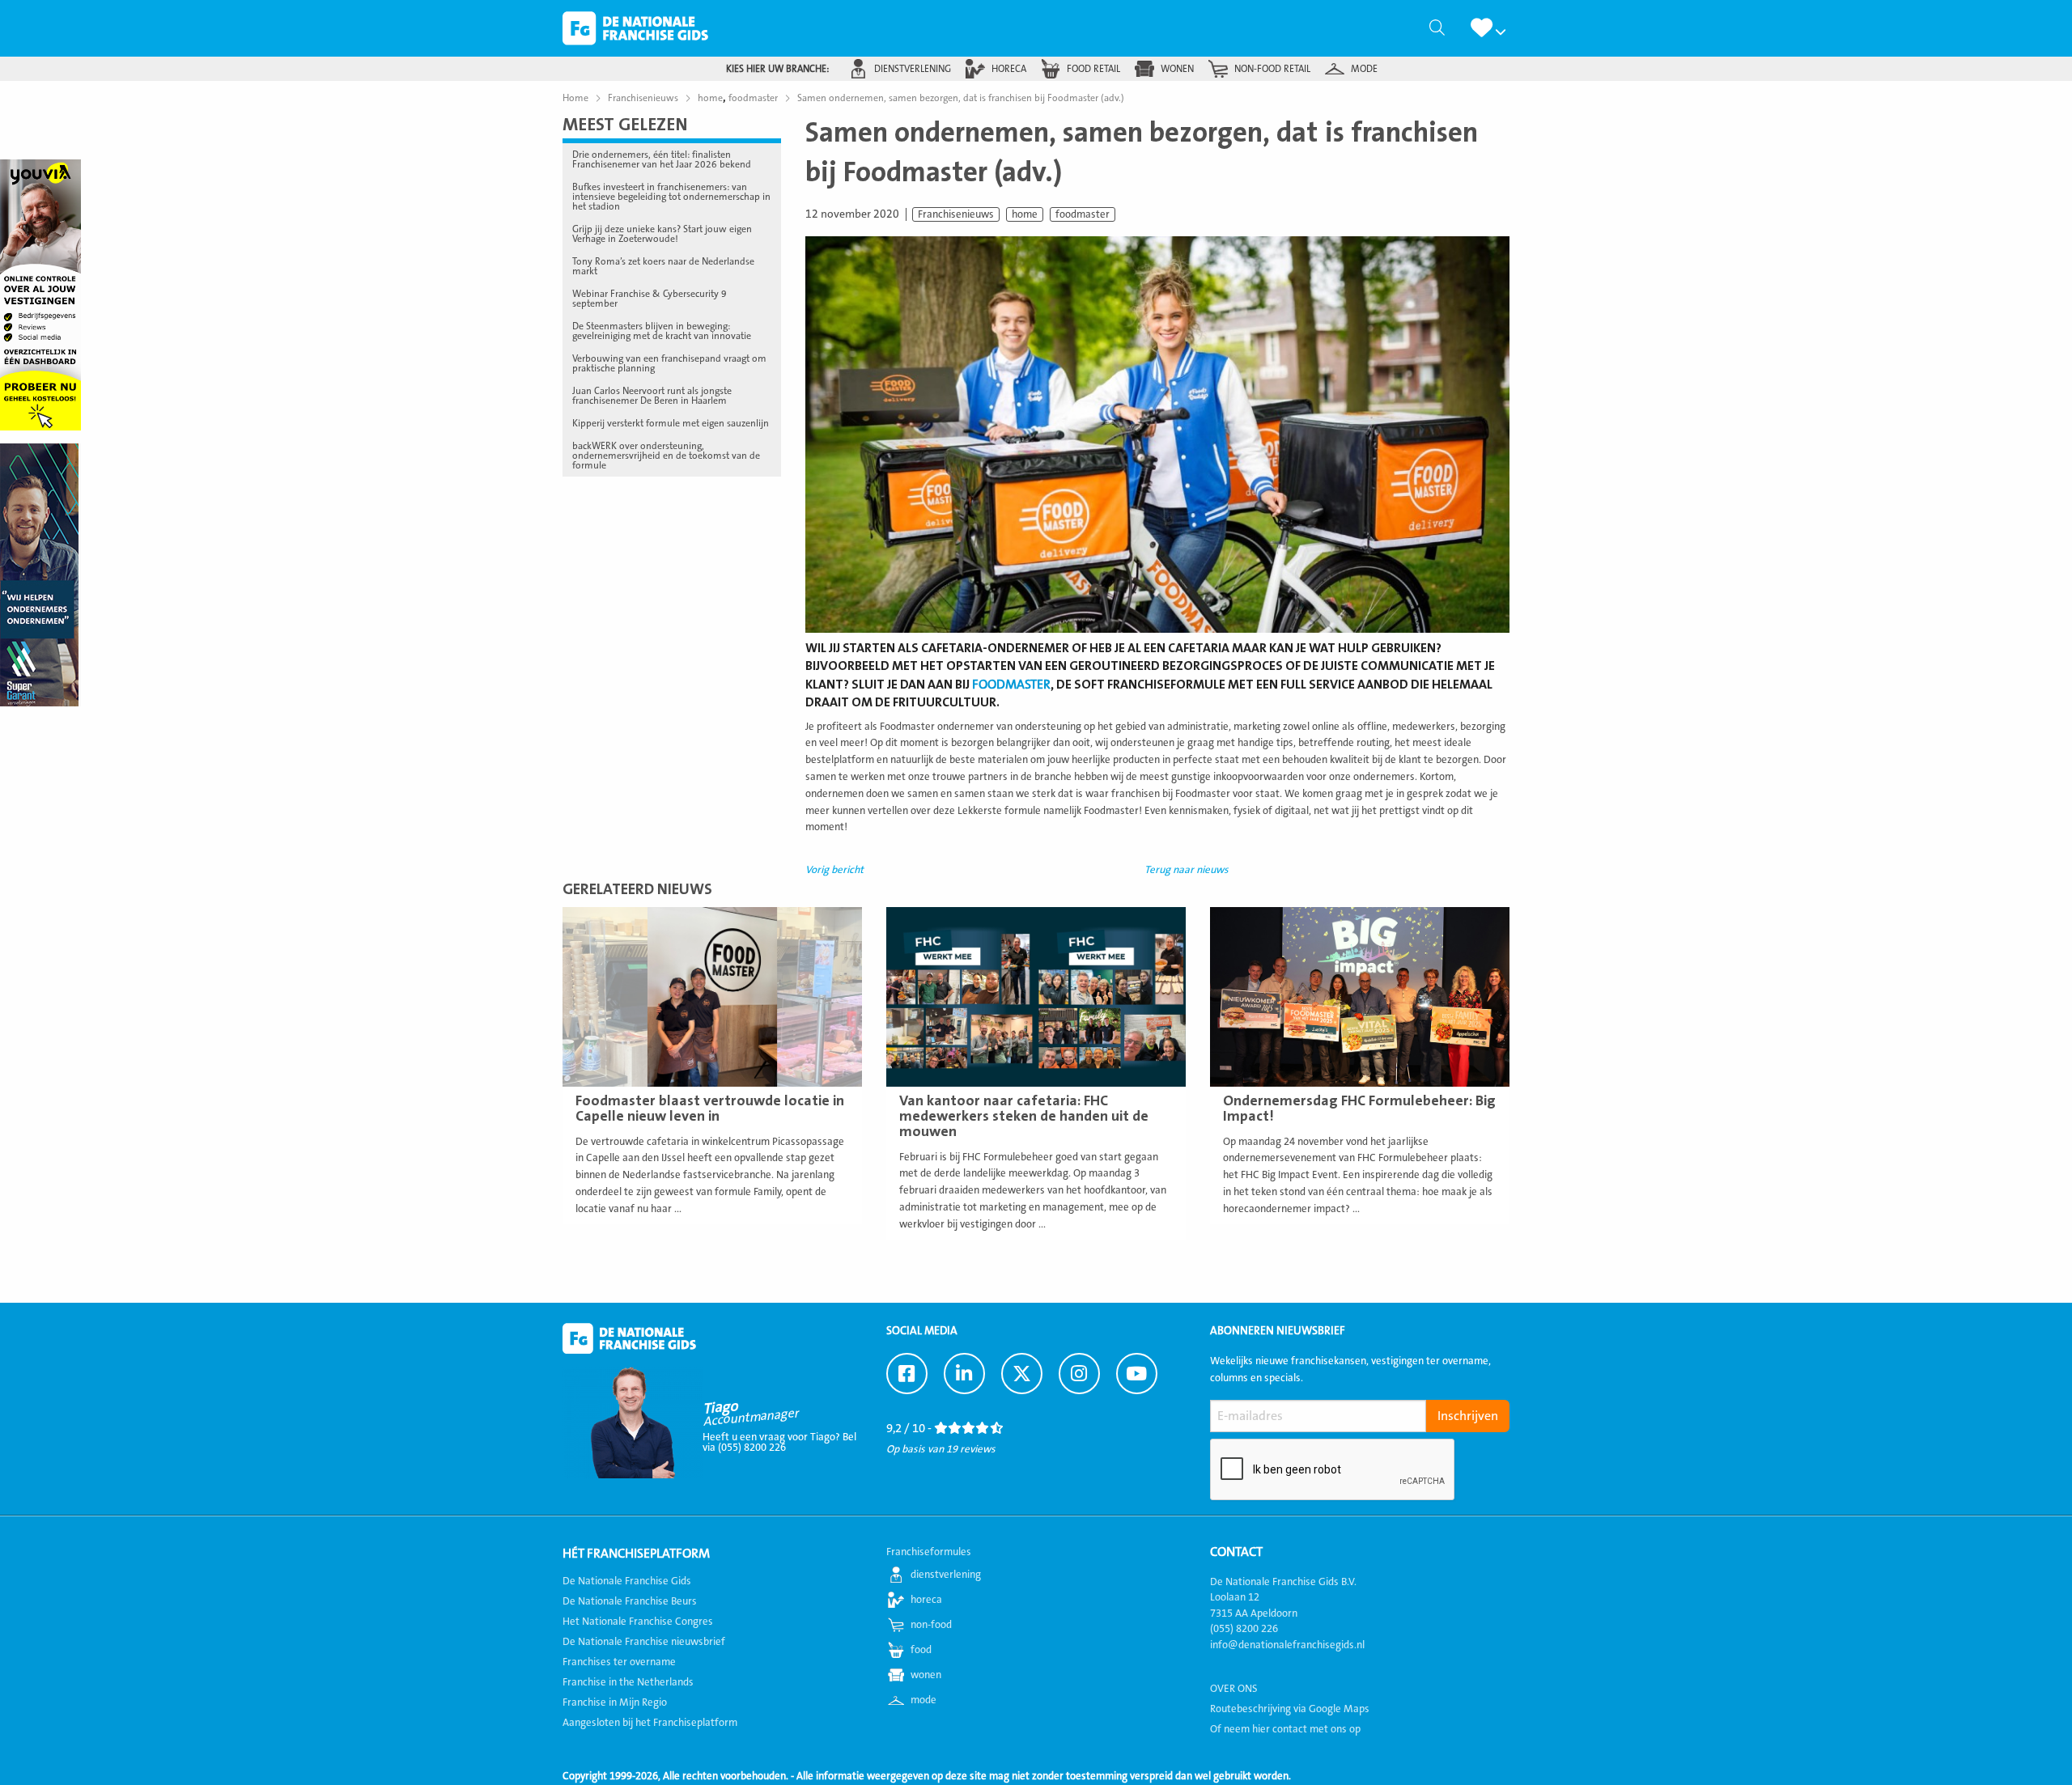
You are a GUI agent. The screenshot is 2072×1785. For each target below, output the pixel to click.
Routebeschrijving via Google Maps (1290, 1709)
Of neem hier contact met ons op (1285, 1729)
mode (1364, 69)
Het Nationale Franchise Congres (638, 1622)
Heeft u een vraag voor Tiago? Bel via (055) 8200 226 (779, 1442)
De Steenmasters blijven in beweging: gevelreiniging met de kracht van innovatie (662, 331)
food (921, 1650)
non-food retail (1272, 69)
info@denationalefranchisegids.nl (1287, 1645)
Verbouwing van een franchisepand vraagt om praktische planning (669, 363)
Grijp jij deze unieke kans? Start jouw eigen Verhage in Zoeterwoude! (662, 234)
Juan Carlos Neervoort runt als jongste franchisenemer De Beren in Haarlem (652, 396)
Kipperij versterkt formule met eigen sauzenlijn (671, 423)
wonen (1177, 69)
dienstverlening (913, 69)
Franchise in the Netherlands (628, 1682)
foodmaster (1083, 214)
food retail (1093, 69)
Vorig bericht (834, 870)
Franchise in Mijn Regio (615, 1702)
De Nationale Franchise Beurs (630, 1601)
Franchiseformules (929, 1552)
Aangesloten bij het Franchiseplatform (650, 1723)
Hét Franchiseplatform (636, 1554)
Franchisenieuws (956, 214)
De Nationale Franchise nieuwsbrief (644, 1642)
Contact (1236, 1552)
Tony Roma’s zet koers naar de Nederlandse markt (663, 266)
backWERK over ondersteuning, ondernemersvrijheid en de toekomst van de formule (666, 456)
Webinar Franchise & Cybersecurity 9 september (650, 299)
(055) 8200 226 (1244, 1629)
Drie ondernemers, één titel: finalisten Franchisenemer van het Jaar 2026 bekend (662, 159)
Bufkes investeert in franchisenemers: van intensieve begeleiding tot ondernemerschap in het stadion (671, 197)
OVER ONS (1234, 1689)
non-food (931, 1625)
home (1025, 214)
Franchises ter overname (619, 1662)
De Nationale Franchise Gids (635, 28)
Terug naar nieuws (1187, 870)
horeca (1009, 69)
